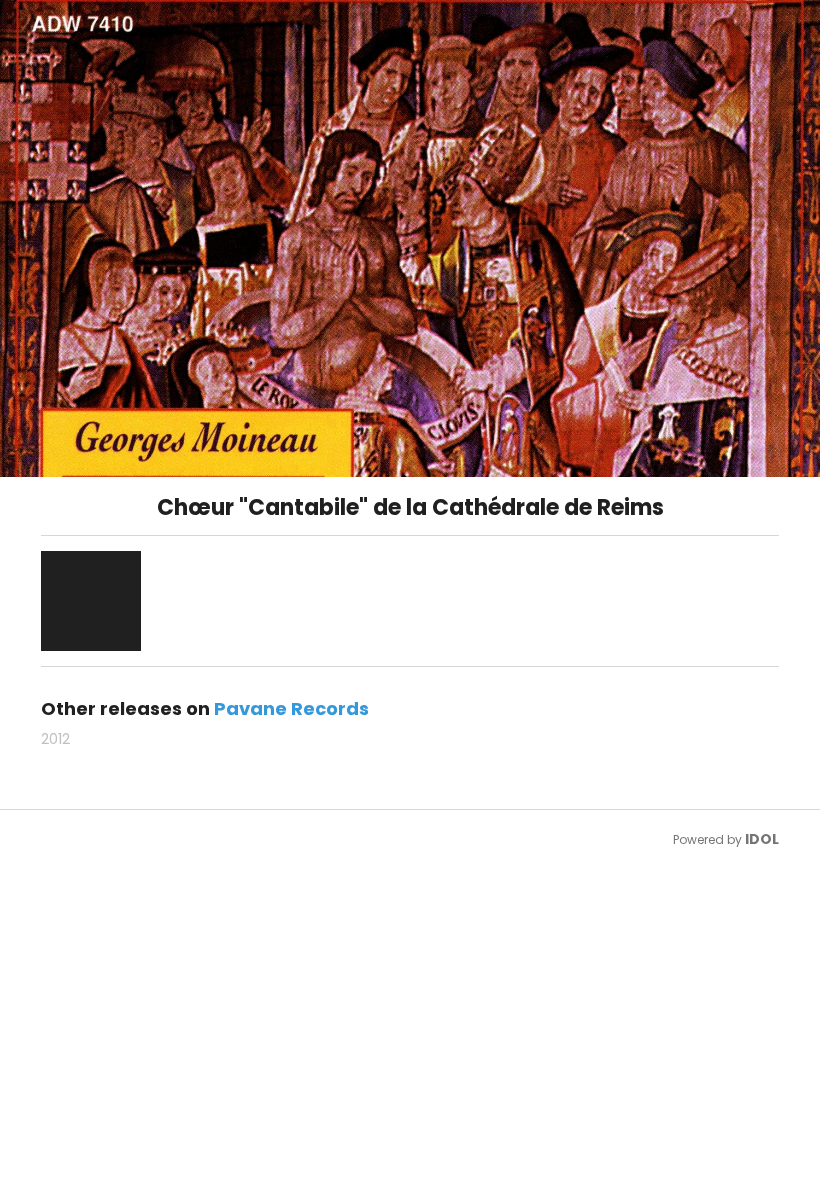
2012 (55, 739)
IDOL (762, 839)
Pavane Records (291, 708)
